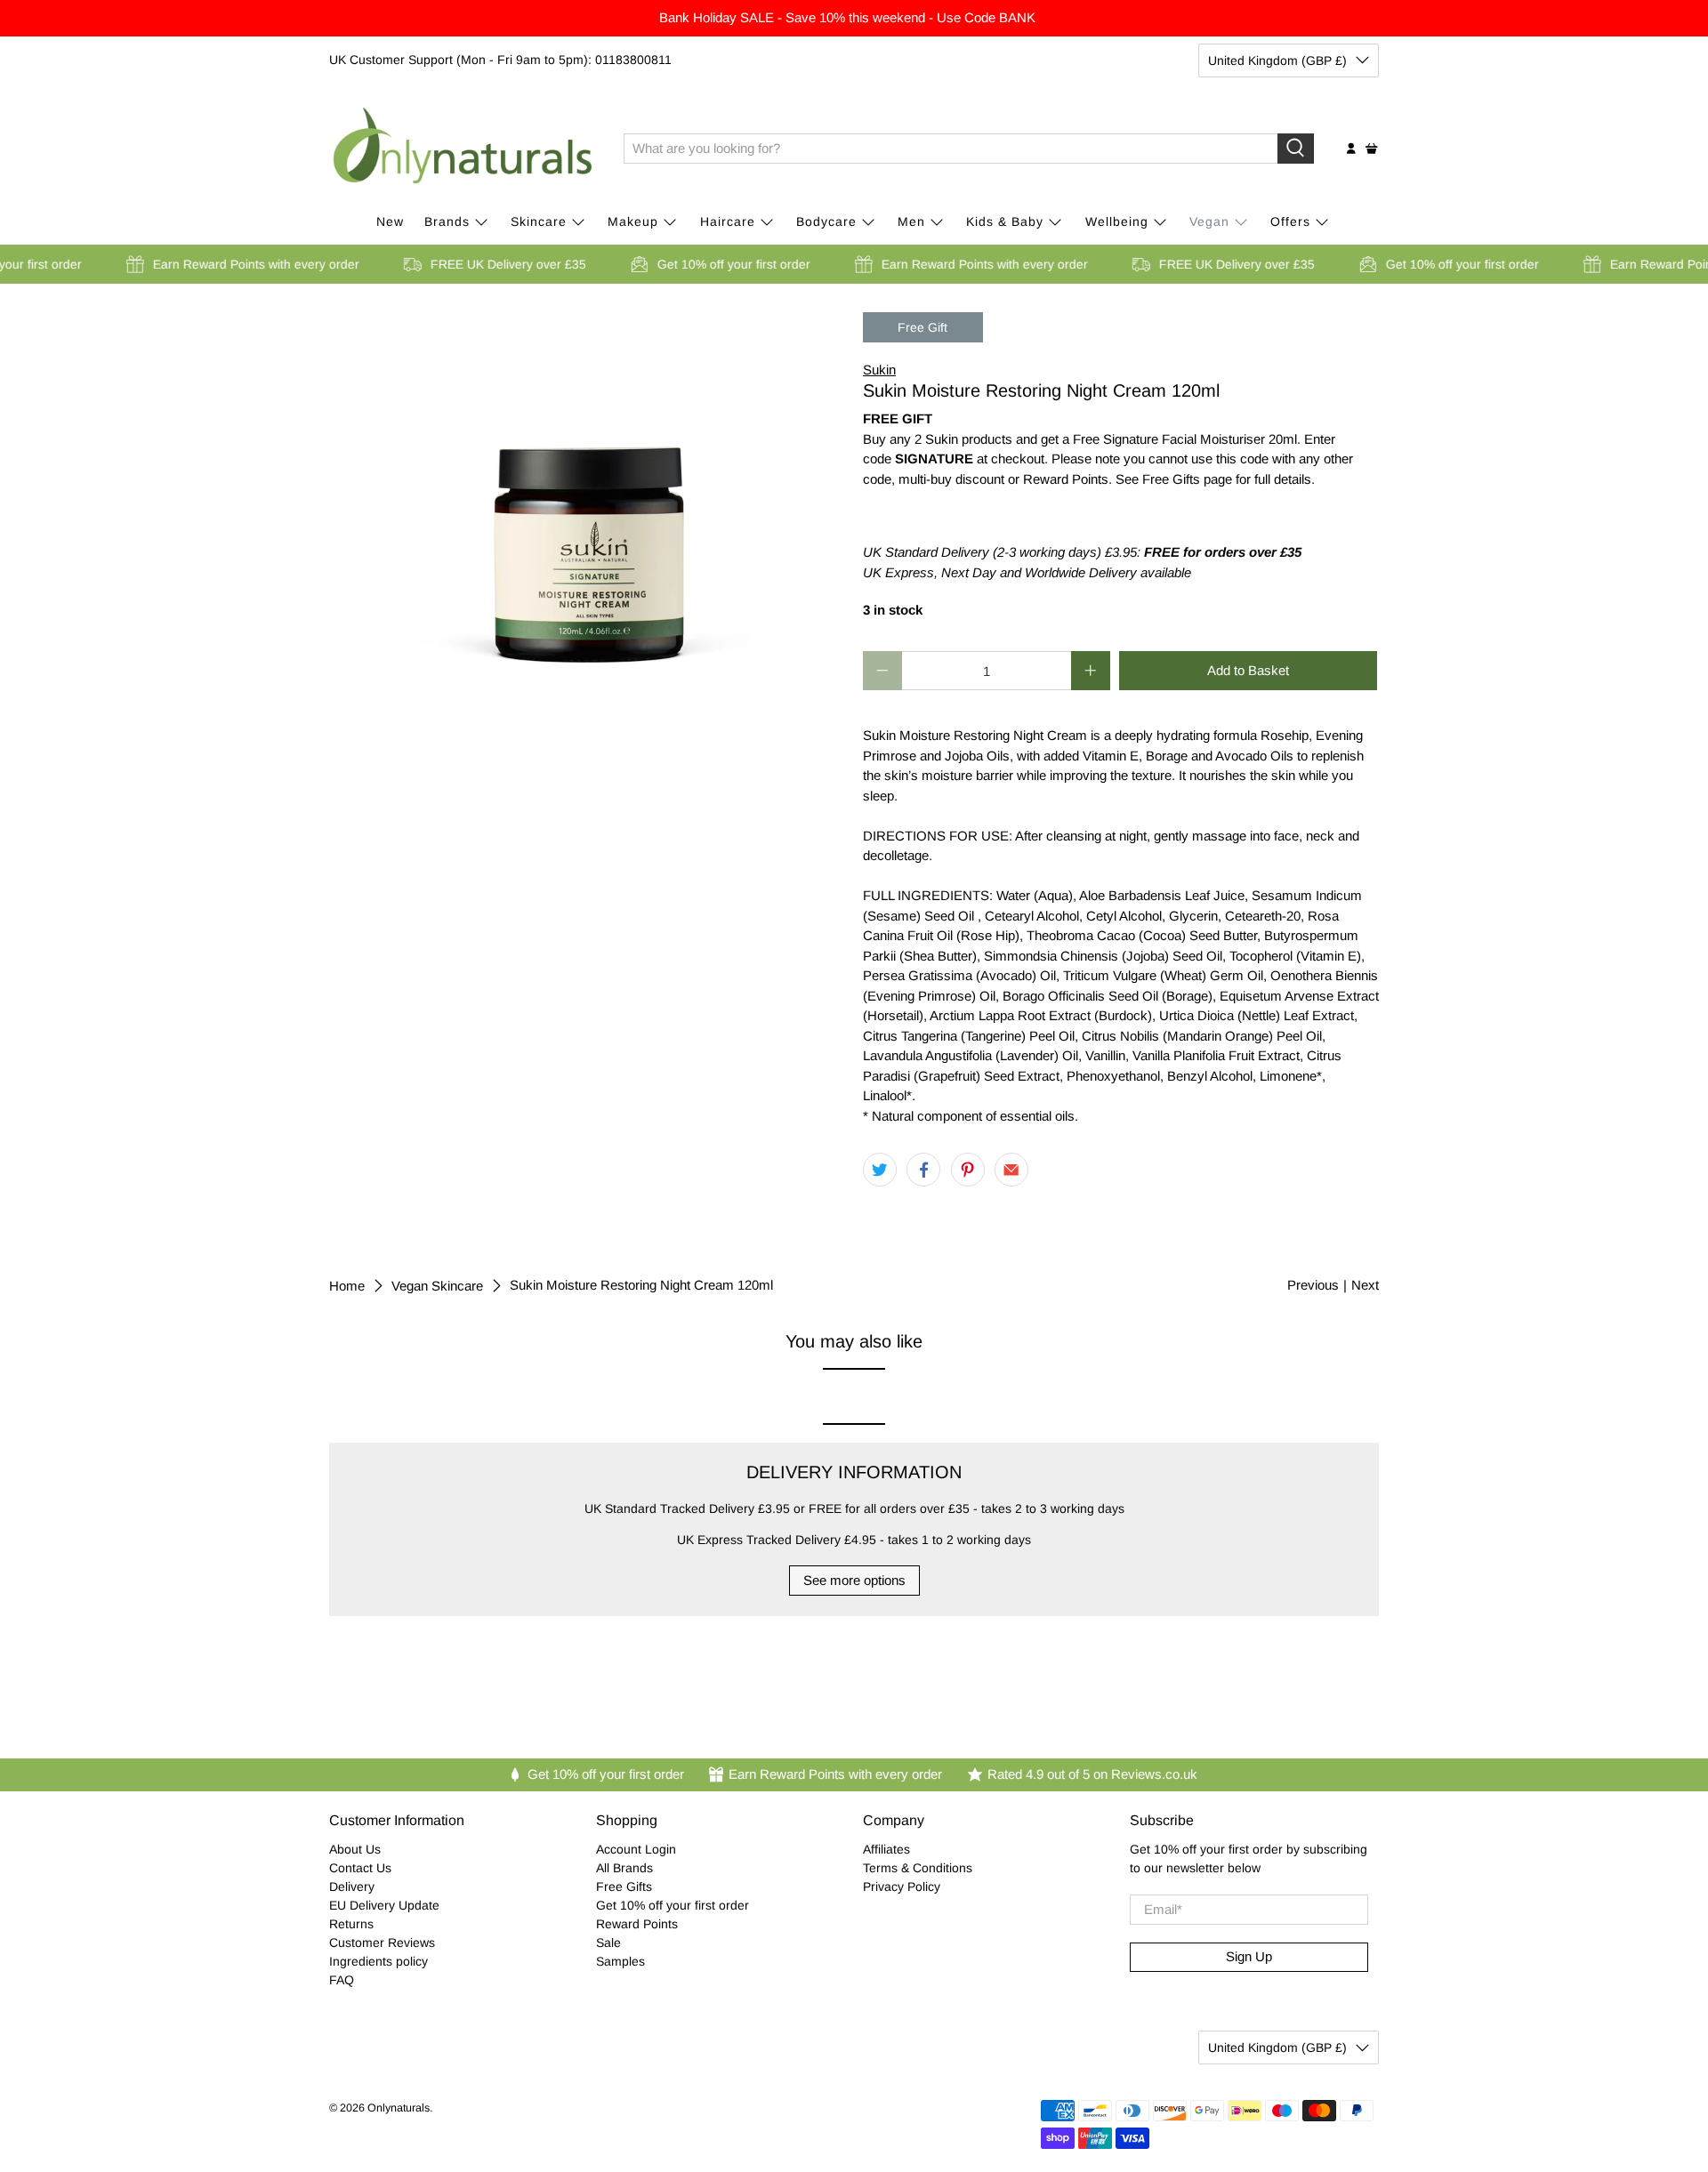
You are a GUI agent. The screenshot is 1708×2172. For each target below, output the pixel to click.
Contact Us (360, 1868)
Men (911, 221)
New (390, 221)
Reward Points (637, 1924)
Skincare (539, 221)
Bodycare (826, 221)
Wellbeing (1117, 221)
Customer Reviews (382, 1943)
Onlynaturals (399, 2108)
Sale (608, 1943)
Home (347, 1286)
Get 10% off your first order (673, 1905)
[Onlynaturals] (463, 149)
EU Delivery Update (384, 1905)
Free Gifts (624, 1886)
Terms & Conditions (918, 1868)
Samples (620, 1961)
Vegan (1209, 221)
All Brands (624, 1868)
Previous (1313, 1285)
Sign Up (1249, 1956)
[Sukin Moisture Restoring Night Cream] (587, 490)
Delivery (352, 1886)
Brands (447, 221)
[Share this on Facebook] (923, 1170)
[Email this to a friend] (1011, 1170)
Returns (351, 1924)
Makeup (633, 221)
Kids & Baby (1005, 221)
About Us (355, 1849)
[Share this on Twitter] (880, 1170)
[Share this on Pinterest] (968, 1170)
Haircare (728, 221)
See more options (854, 1580)
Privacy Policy (902, 1886)
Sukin (879, 370)
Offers (1290, 221)
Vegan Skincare (437, 1286)
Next (1365, 1285)
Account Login (636, 1849)
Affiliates (886, 1849)
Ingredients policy (379, 1961)
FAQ (342, 1980)
